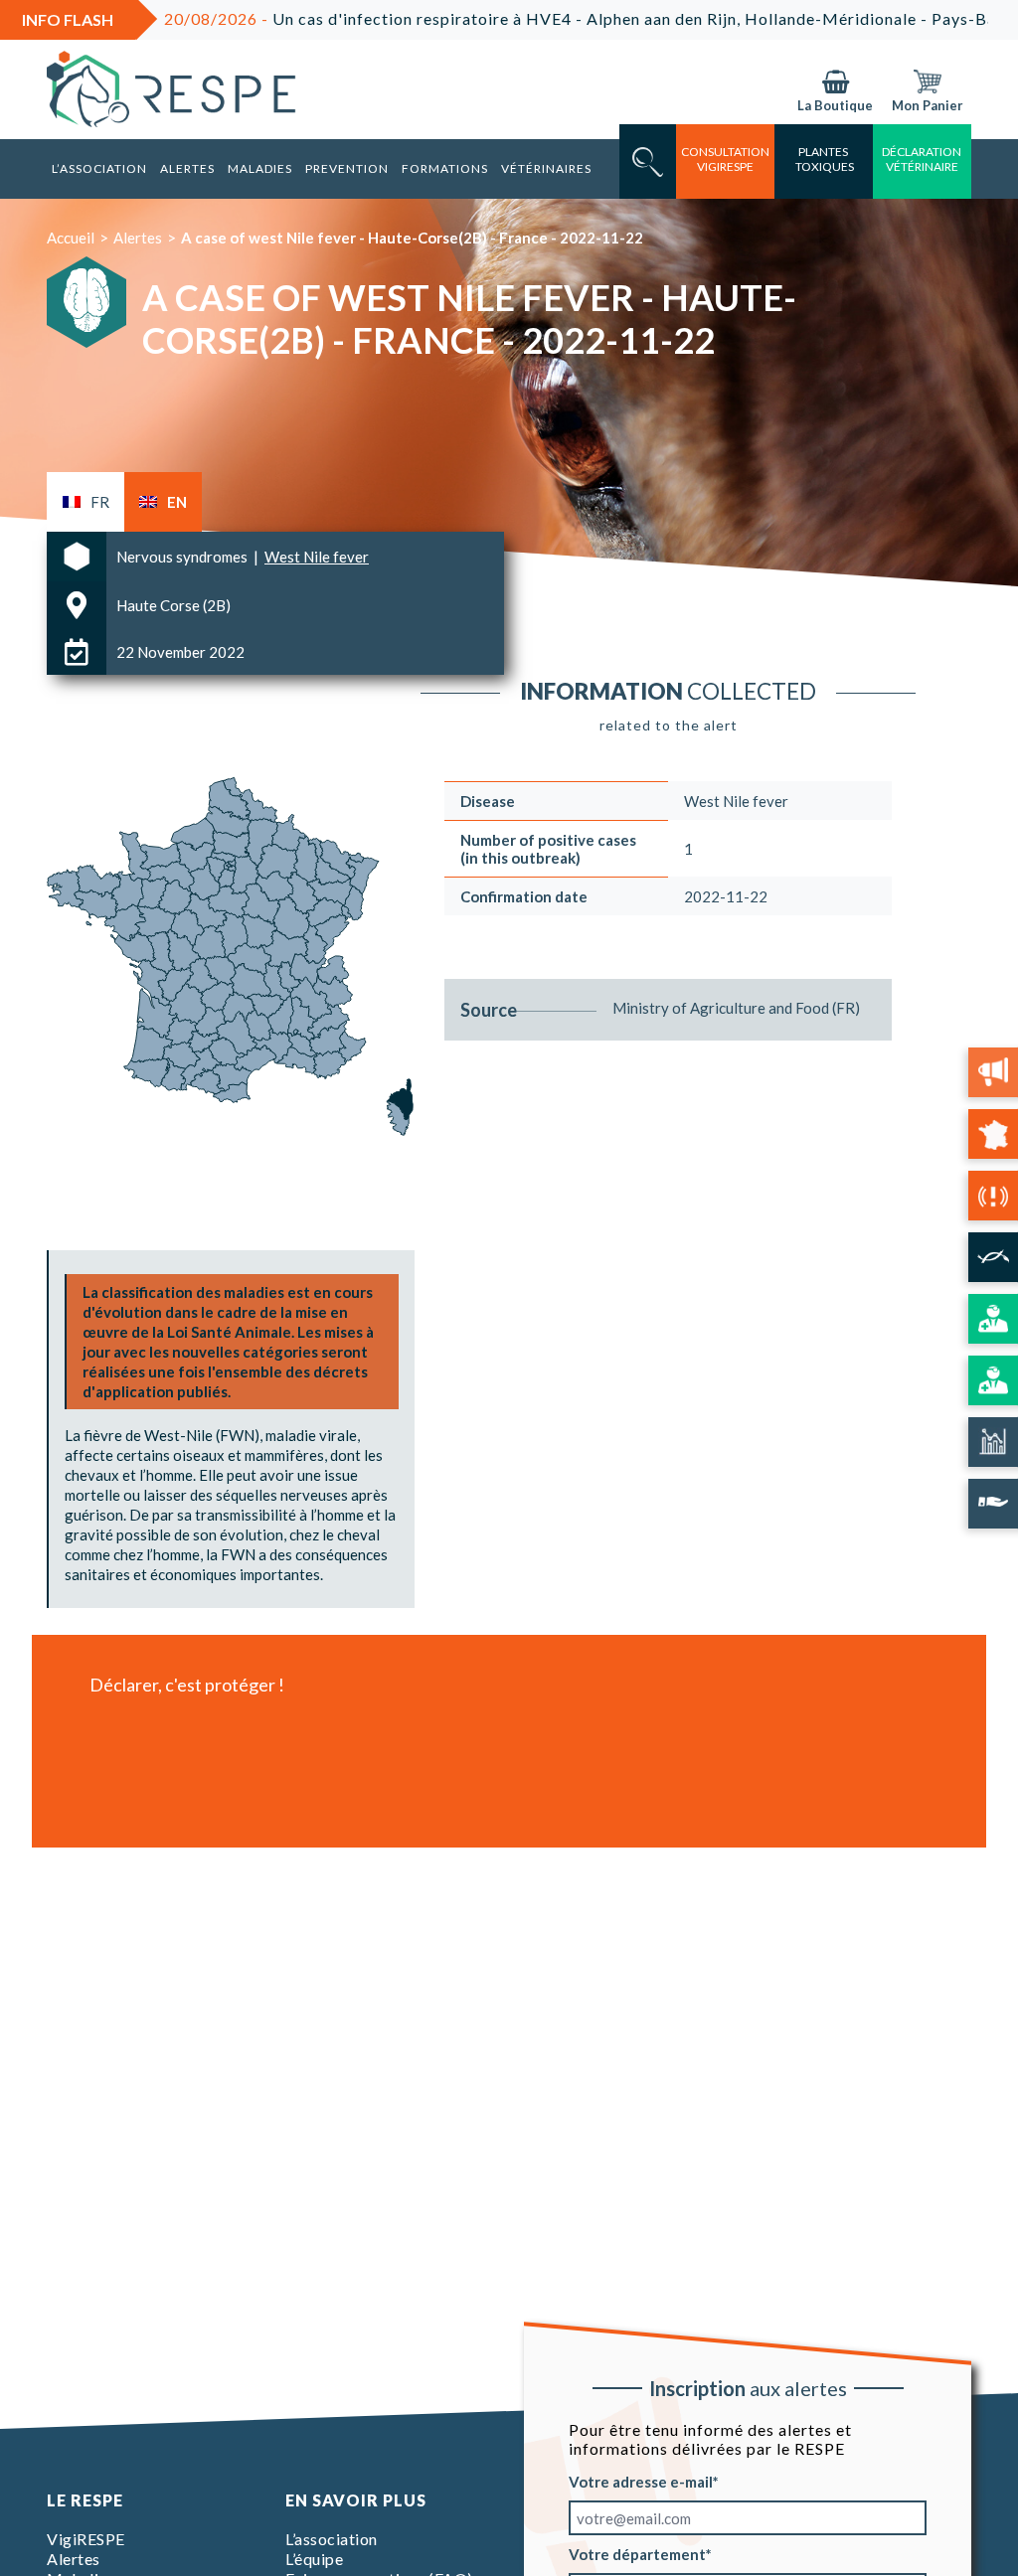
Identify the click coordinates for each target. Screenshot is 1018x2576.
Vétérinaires (546, 168)
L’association (99, 168)
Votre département (637, 2554)
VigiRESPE (86, 2539)
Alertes (187, 168)
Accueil (71, 238)
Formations (445, 168)
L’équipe (314, 2559)
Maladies (260, 168)
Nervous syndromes (183, 557)
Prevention (347, 168)
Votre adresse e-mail (641, 2482)
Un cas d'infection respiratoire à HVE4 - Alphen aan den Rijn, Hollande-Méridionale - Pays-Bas (514, 18)
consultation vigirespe (725, 159)
